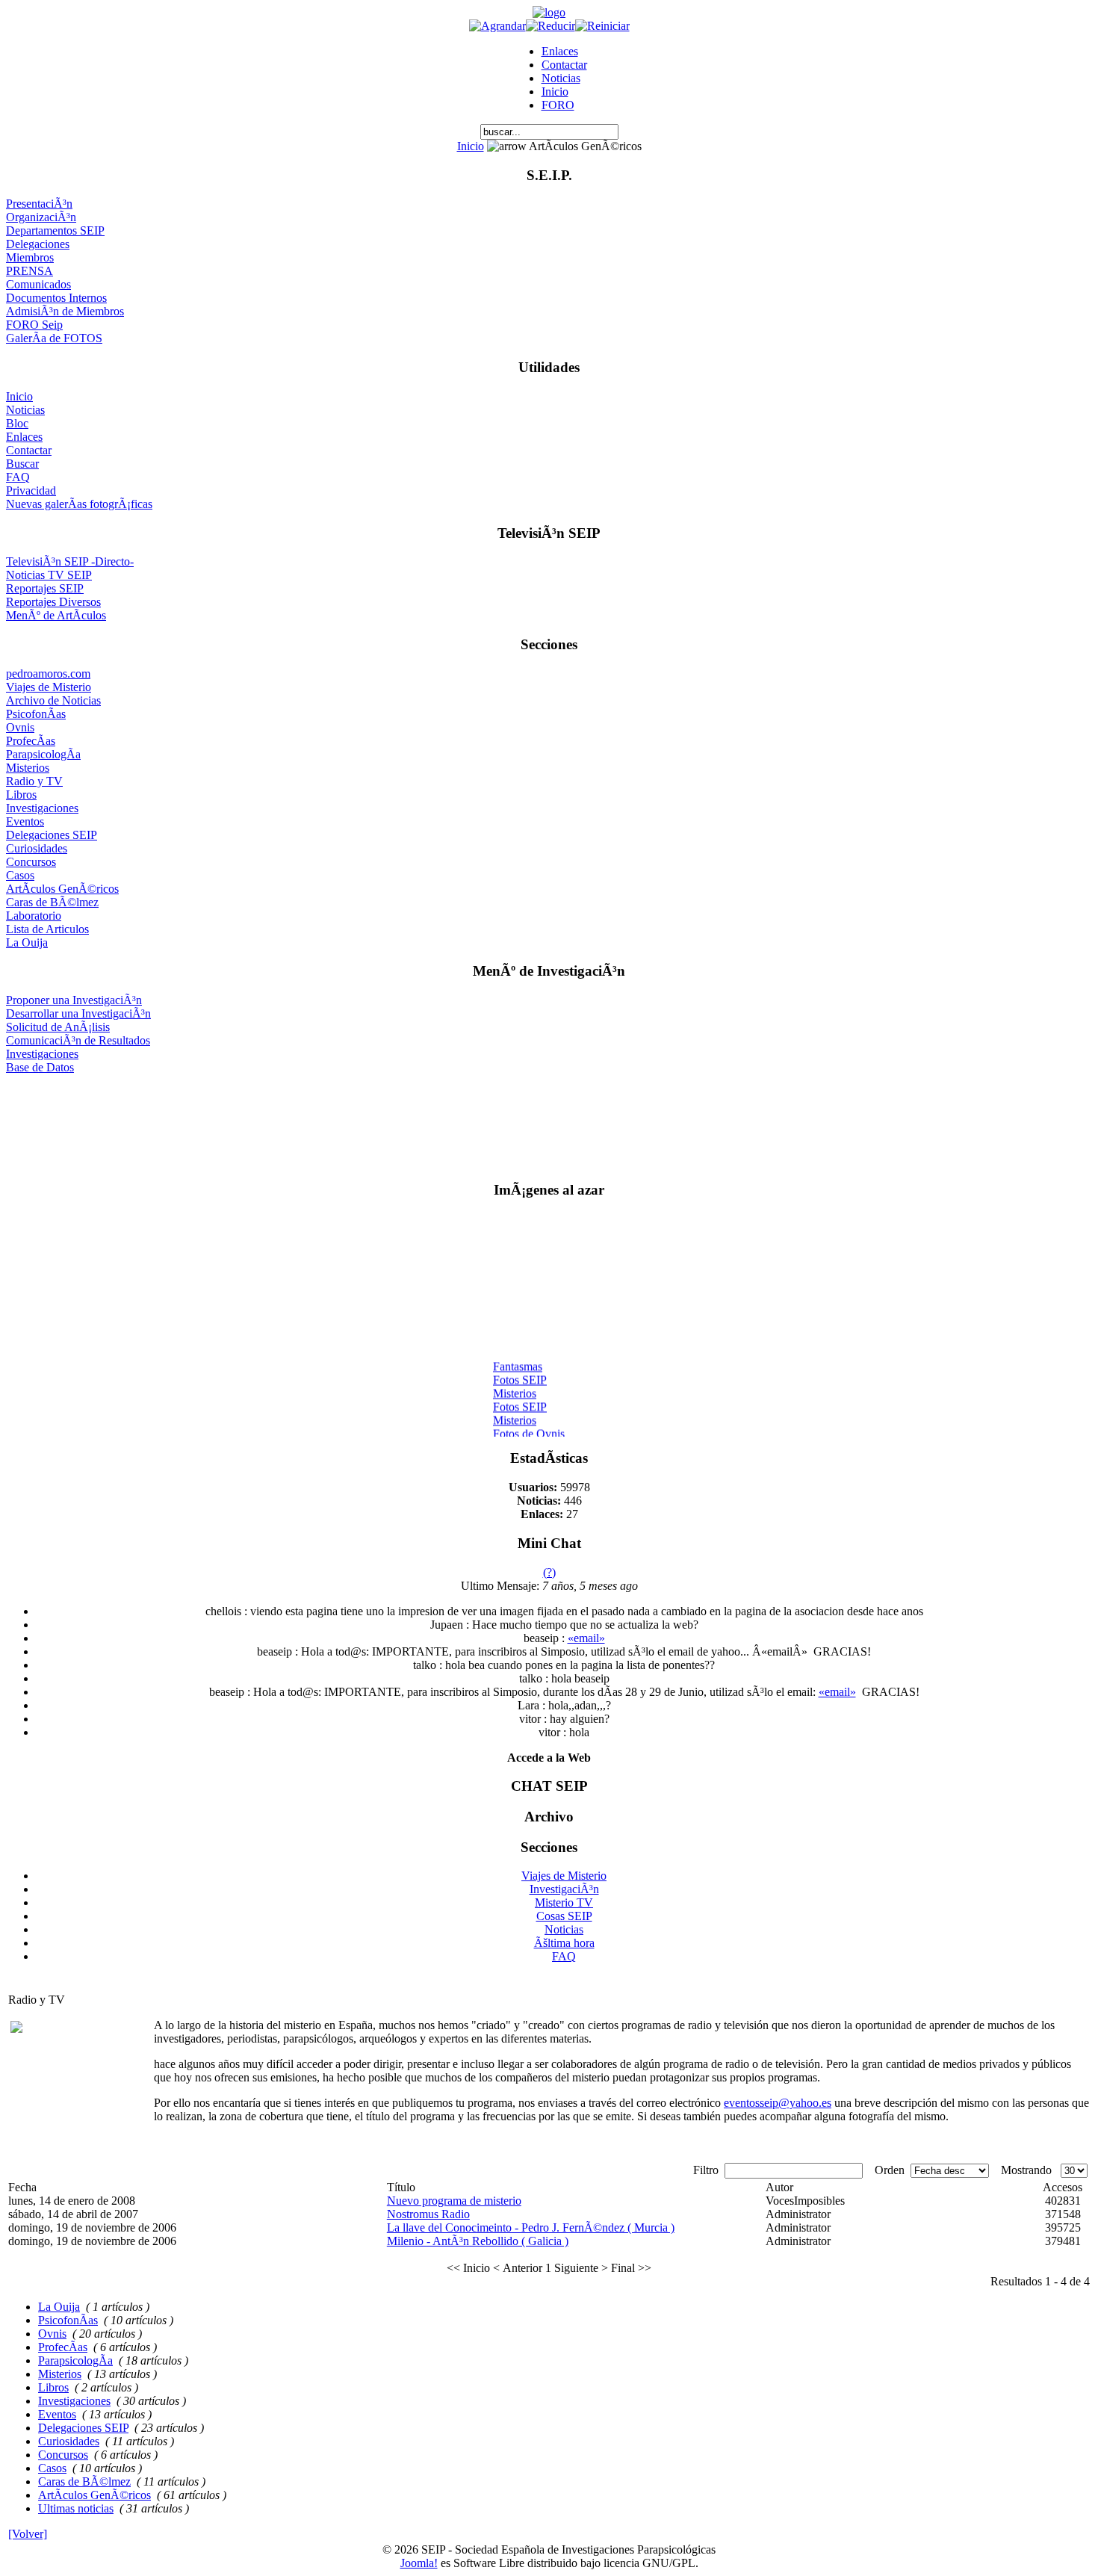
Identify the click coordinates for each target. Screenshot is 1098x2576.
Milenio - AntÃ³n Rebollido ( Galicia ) (478, 2241)
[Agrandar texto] (497, 26)
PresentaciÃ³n (39, 204)
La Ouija (27, 942)
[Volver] (28, 2534)
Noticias (561, 78)
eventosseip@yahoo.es (778, 2103)
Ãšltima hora (564, 1943)
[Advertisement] (549, 1121)
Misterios (28, 768)
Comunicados (38, 284)
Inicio (555, 92)
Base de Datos (40, 1067)
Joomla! (419, 2563)
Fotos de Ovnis (529, 1427)
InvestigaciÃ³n (564, 1889)
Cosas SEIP (564, 1916)
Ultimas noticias (76, 2508)
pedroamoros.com (48, 674)
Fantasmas (518, 1360)
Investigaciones (42, 808)
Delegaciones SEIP (52, 835)
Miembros (30, 257)
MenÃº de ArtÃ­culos (56, 615)
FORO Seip (34, 325)
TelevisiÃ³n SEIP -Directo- (70, 561)
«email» (586, 1638)
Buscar (22, 464)
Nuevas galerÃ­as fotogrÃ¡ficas (79, 504)
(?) (549, 1572)
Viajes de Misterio (49, 687)
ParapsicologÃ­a (43, 754)
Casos (20, 875)
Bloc (17, 423)
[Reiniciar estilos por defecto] (602, 26)
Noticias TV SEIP (49, 575)
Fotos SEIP (520, 1374)
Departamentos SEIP (55, 230)
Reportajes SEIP (45, 588)
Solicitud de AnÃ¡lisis (58, 1027)
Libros (21, 795)
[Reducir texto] (550, 26)
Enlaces (560, 51)
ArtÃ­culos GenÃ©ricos (62, 889)
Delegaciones (38, 244)
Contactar (564, 65)
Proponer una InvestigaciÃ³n (74, 1000)
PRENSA (30, 271)
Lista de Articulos (47, 929)
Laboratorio (34, 916)
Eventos (25, 821)
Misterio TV (564, 1902)
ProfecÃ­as (31, 741)
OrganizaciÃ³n (41, 217)
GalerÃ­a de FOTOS (54, 338)
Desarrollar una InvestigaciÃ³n (78, 1013)
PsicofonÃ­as (36, 714)
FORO (558, 105)
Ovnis (20, 727)
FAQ (18, 477)
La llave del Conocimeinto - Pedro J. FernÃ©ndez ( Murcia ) (531, 2227)
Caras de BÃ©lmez (52, 902)
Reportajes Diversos (53, 602)
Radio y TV (34, 781)
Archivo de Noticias (53, 700)
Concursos (31, 862)
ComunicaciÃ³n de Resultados (78, 1040)
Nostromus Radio (428, 2214)
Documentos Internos (56, 298)
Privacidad (31, 490)
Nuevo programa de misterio (454, 2201)
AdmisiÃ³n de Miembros (65, 311)
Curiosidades (37, 848)
